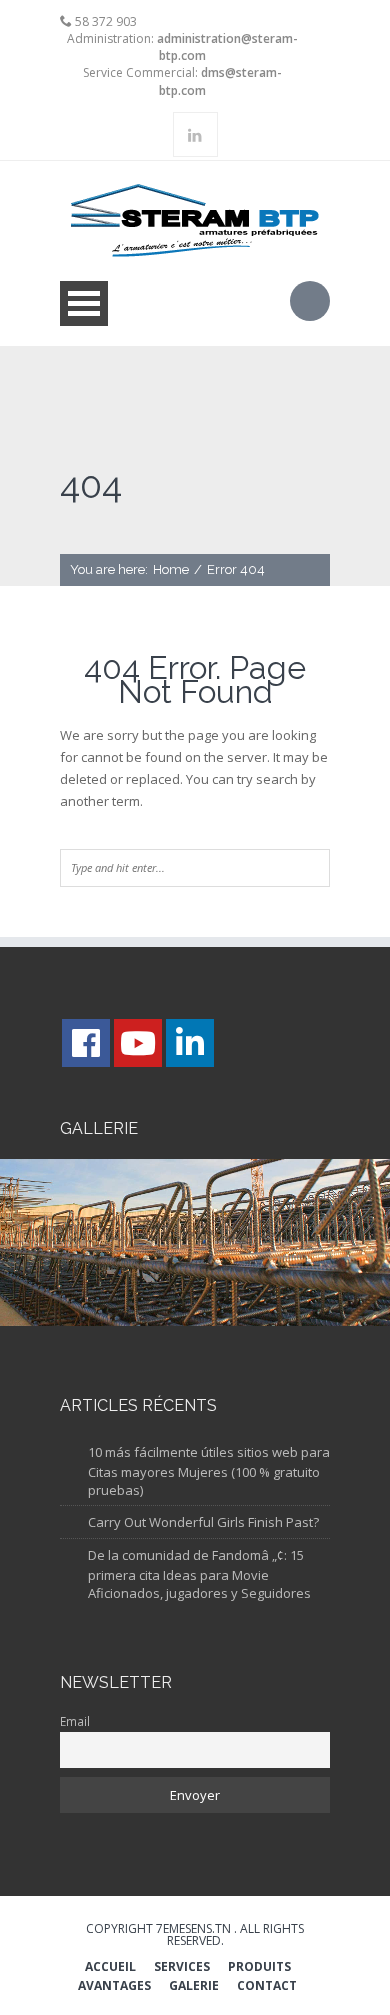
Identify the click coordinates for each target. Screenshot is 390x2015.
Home (171, 569)
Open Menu (84, 303)
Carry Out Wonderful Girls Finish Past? (203, 1522)
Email (75, 1721)
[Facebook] (86, 1043)
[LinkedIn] (190, 1043)
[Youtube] (138, 1043)
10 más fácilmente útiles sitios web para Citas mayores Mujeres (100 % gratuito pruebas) (209, 1471)
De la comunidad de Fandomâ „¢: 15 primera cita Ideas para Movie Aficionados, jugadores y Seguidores (199, 1574)
